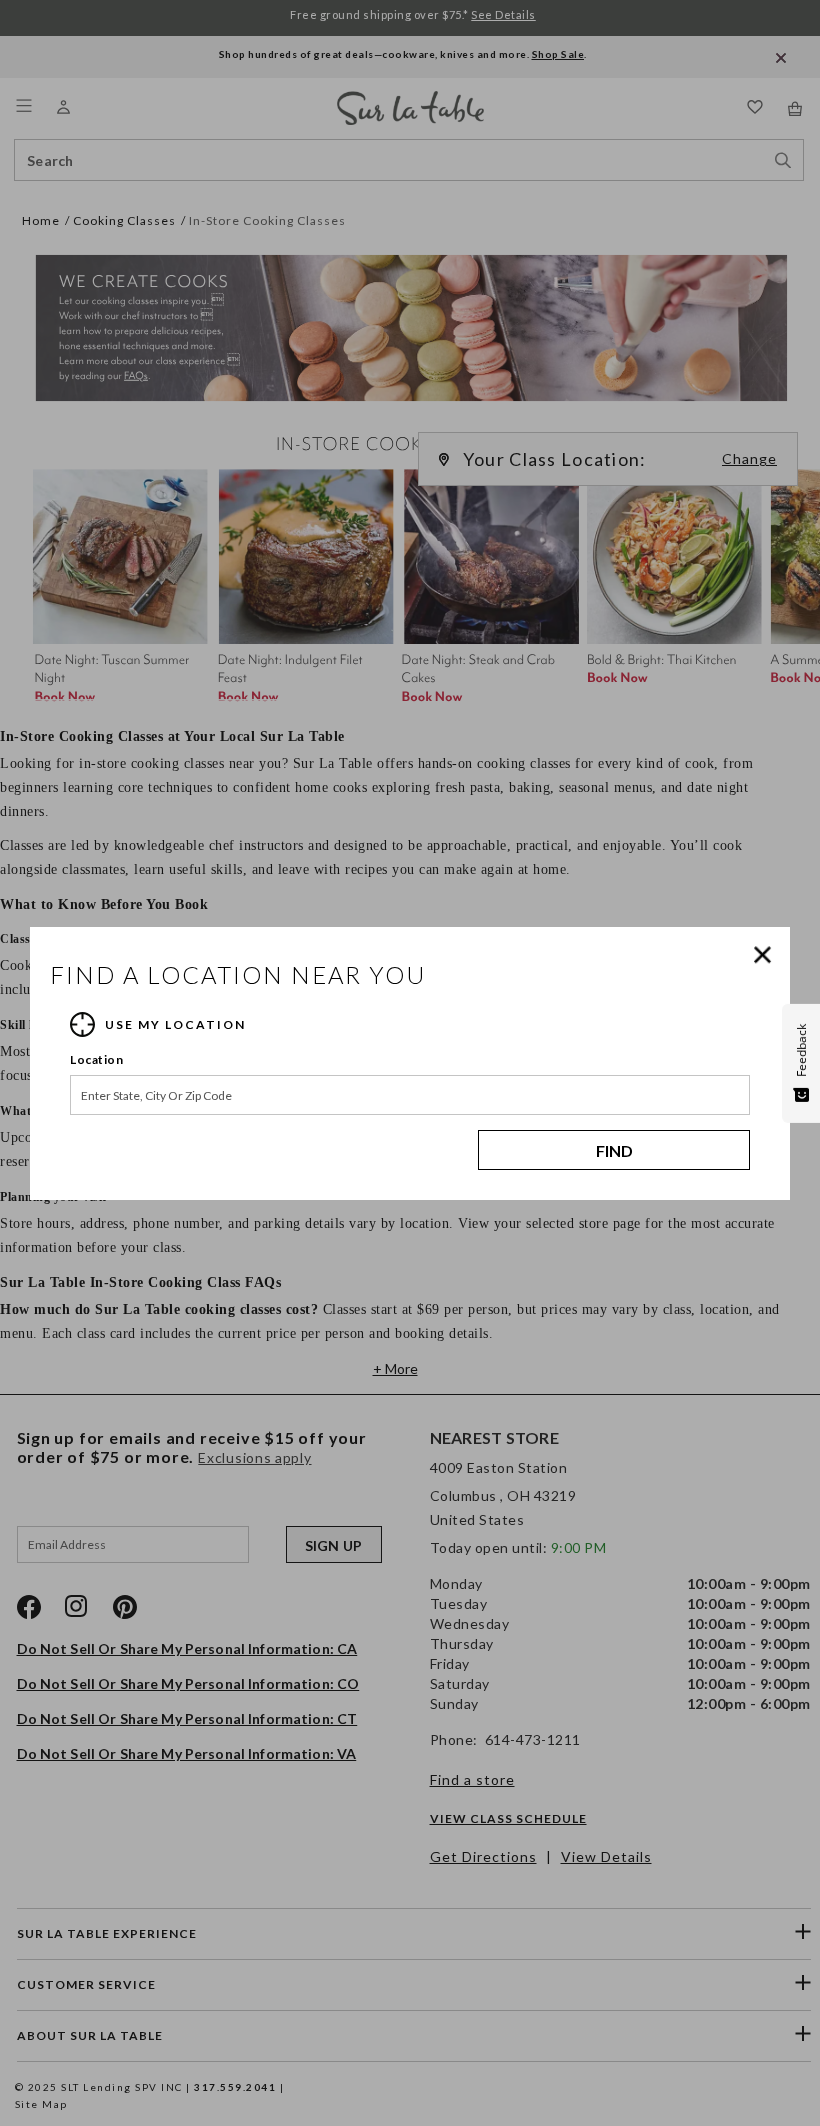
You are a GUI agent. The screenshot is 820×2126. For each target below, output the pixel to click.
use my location (175, 1024)
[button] (767, 955)
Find (614, 1150)
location (96, 1059)
